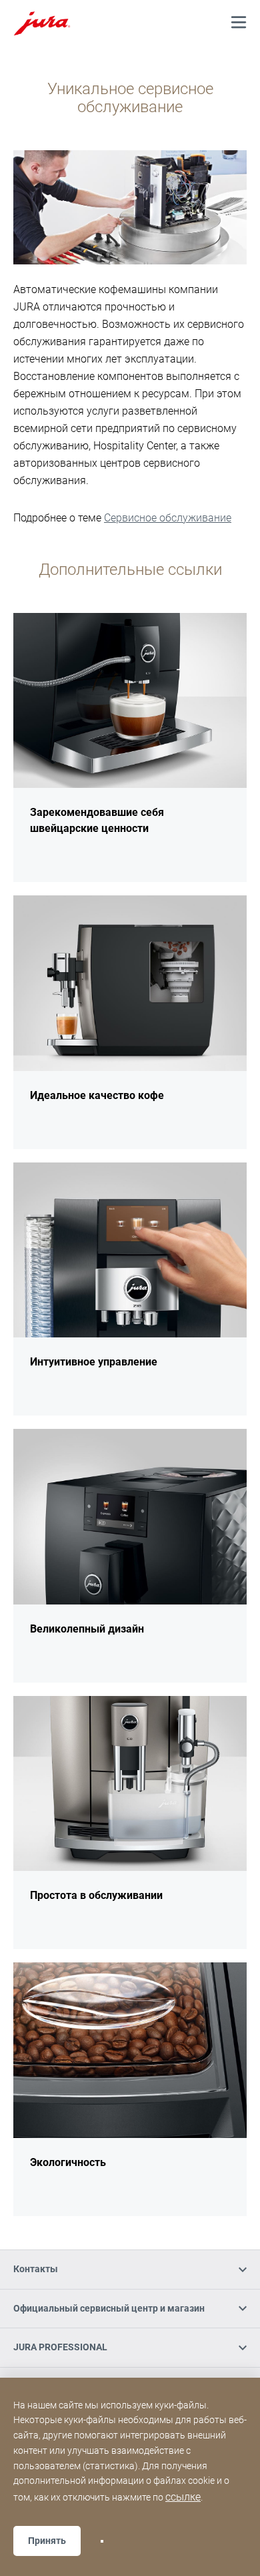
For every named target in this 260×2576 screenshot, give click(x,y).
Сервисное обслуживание (168, 518)
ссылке (183, 2497)
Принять (47, 2541)
